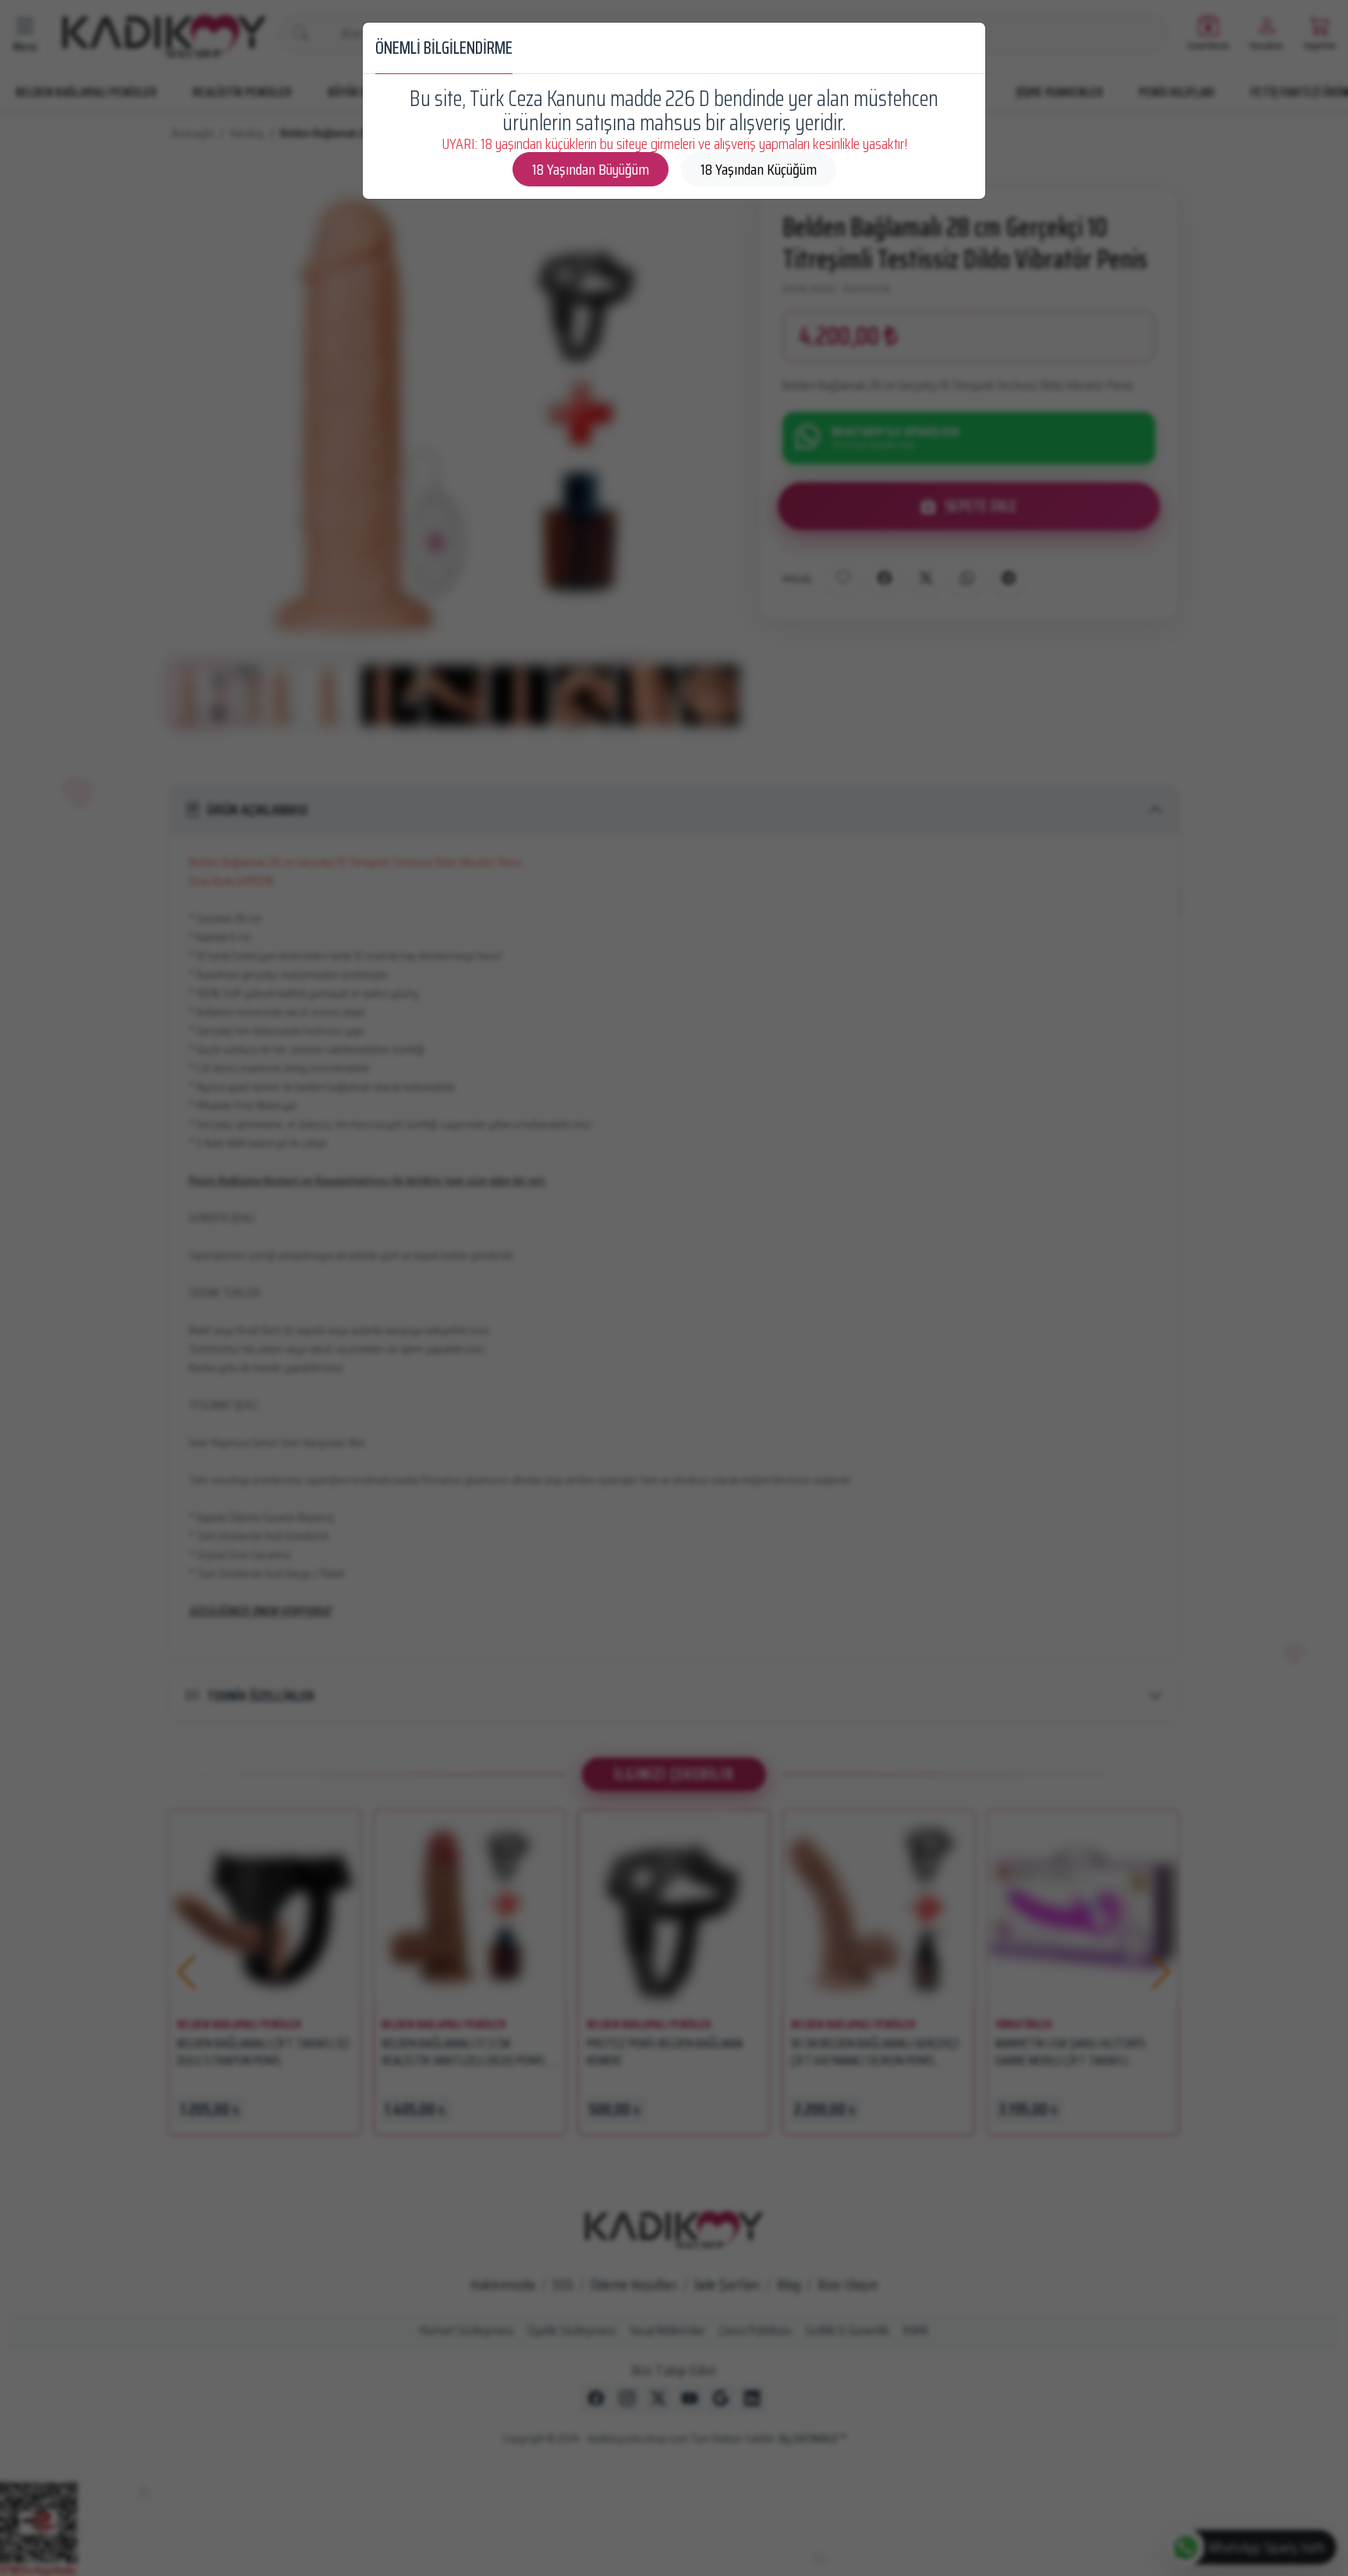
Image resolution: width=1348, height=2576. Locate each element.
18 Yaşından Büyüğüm (591, 169)
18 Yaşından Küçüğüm (759, 169)
